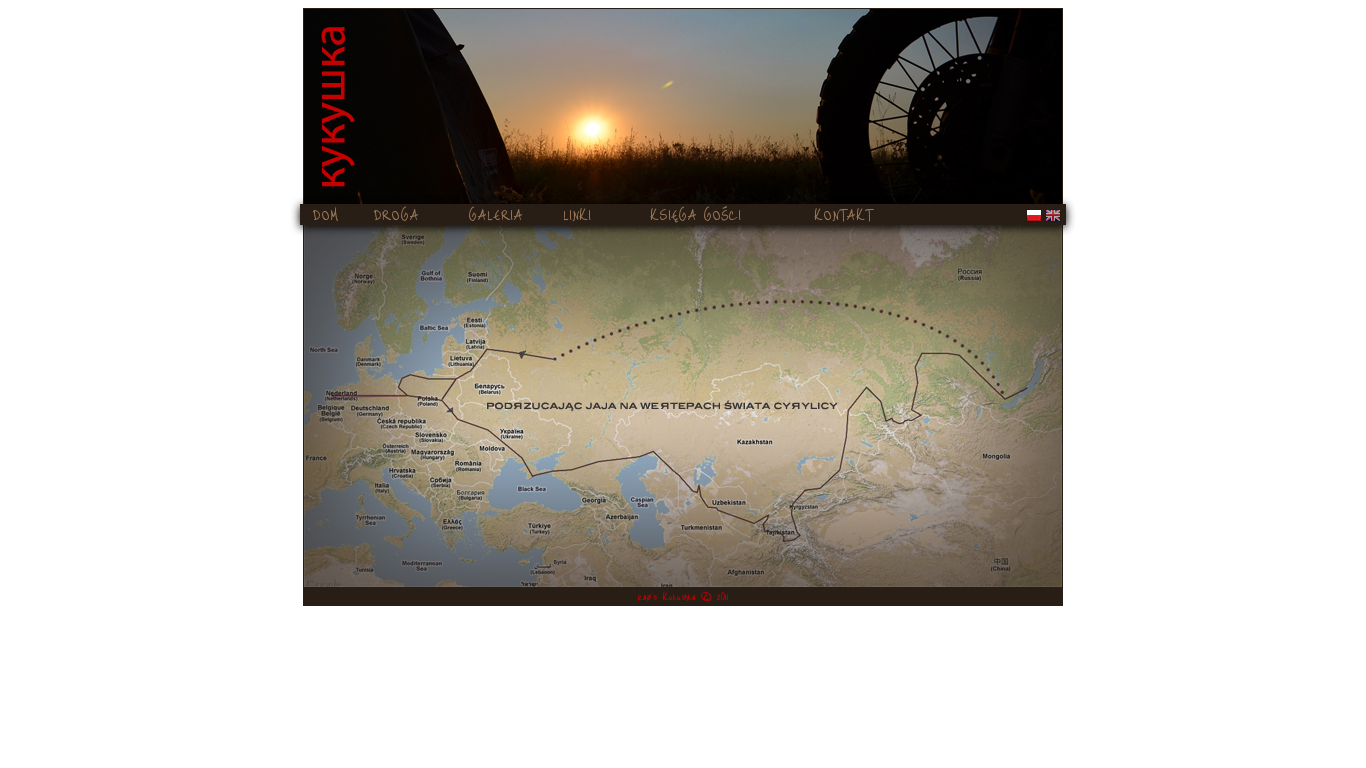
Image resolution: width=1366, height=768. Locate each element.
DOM (326, 214)
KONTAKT (843, 214)
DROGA (396, 214)
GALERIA (495, 214)
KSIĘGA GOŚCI (695, 214)
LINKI (577, 214)
